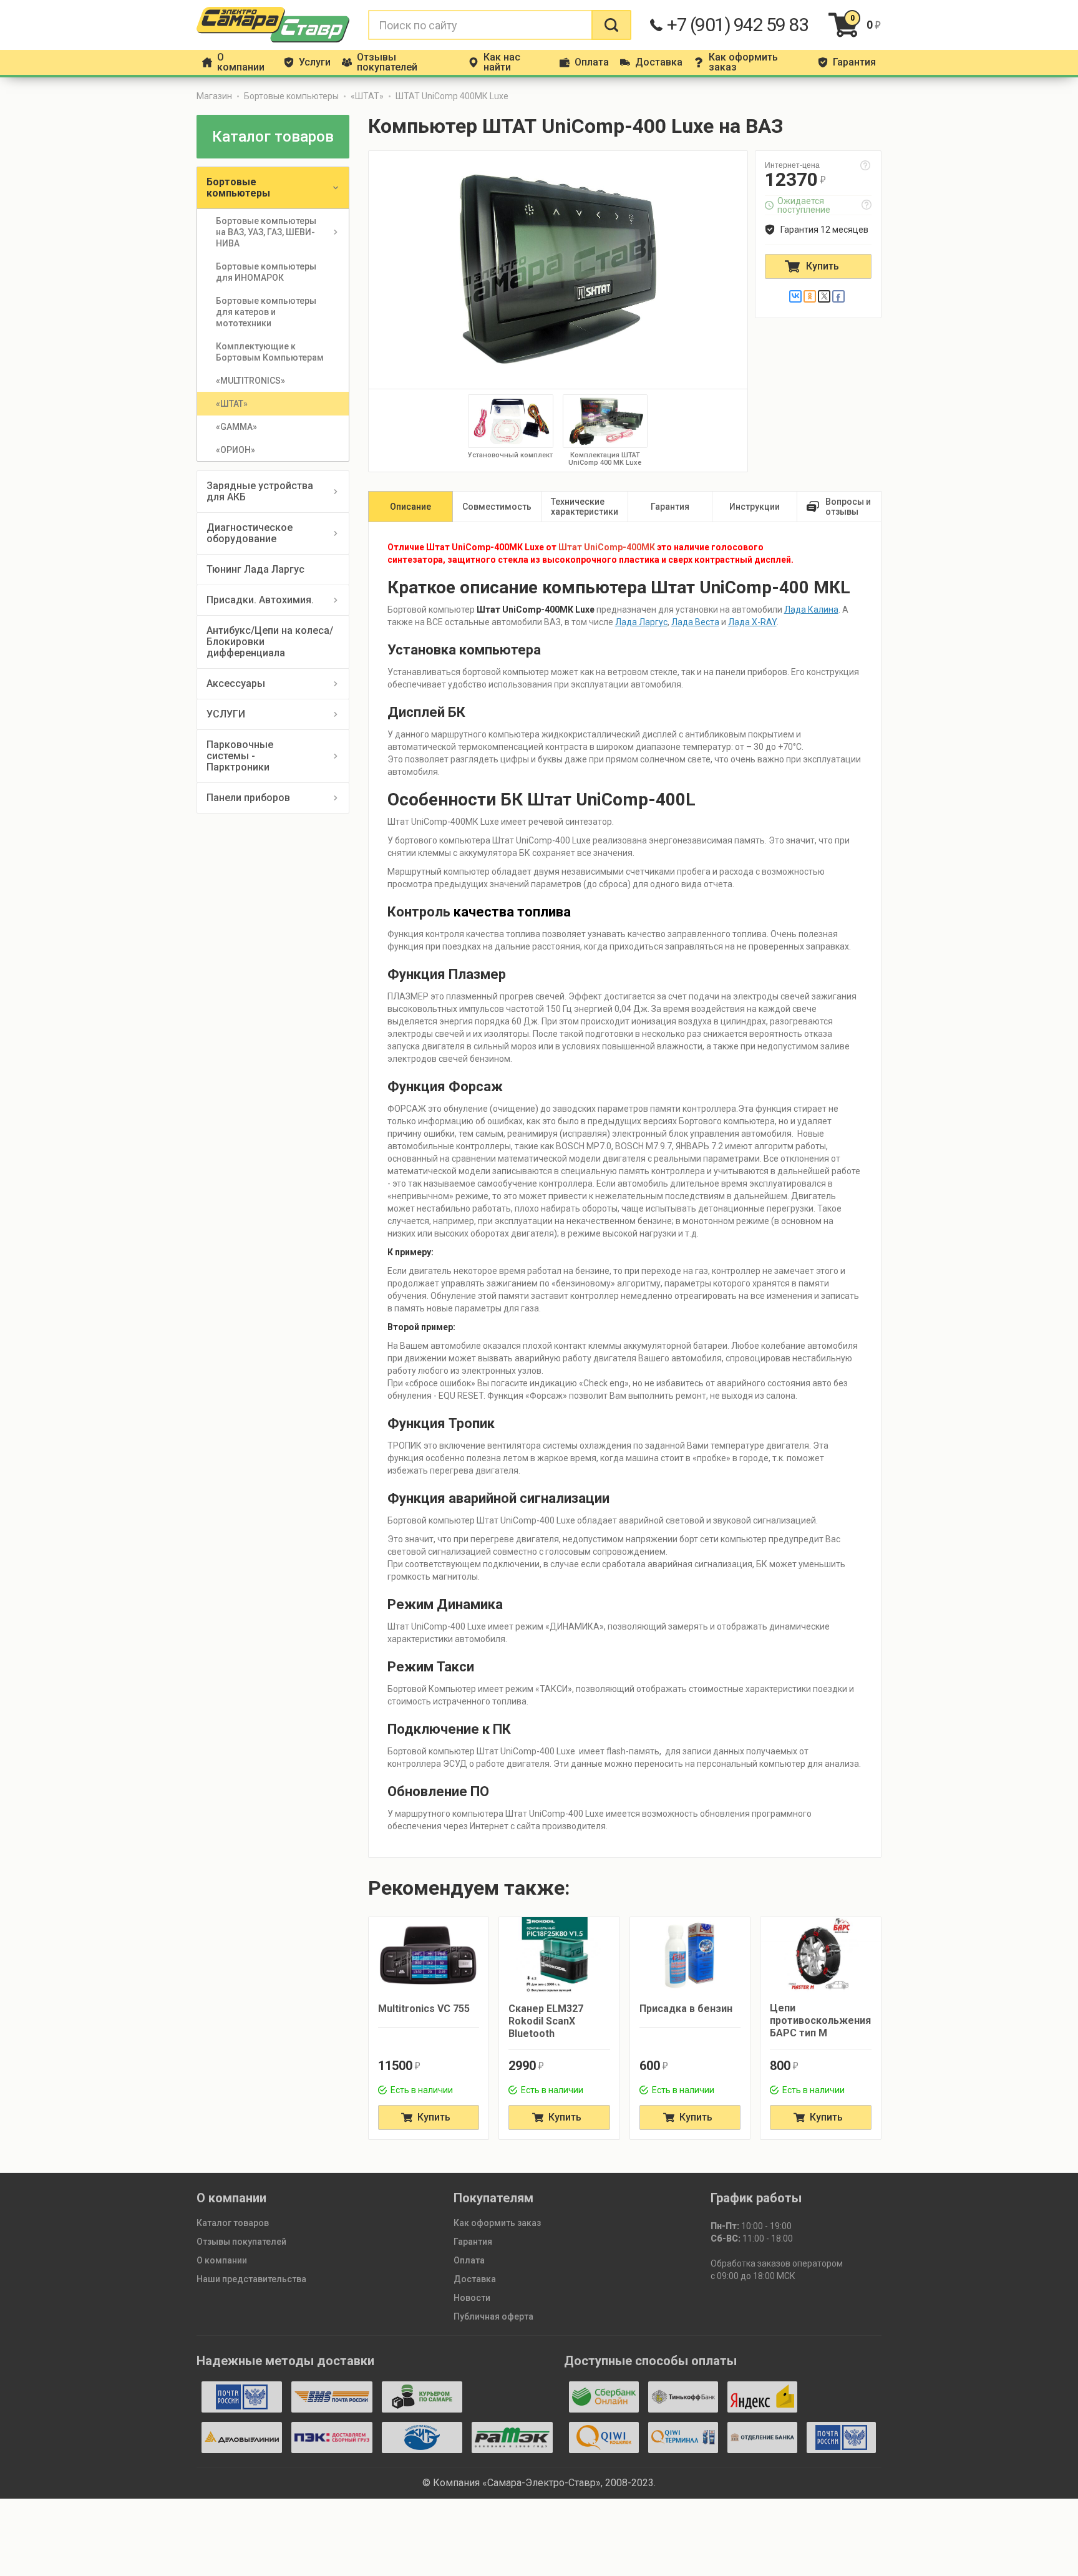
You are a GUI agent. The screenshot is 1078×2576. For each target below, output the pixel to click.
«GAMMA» (236, 427)
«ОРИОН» (236, 450)
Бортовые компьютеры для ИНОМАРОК (267, 272)
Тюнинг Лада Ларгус (255, 569)
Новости (472, 2298)
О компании (222, 2260)
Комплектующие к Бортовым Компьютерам (270, 352)
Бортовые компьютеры (291, 96)
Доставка (475, 2279)
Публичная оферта (493, 2316)
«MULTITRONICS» (250, 381)
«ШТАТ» (367, 96)
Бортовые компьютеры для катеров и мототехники (267, 312)
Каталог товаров (233, 2223)
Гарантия (473, 2242)
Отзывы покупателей (241, 2242)
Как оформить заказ (497, 2223)
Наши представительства (251, 2279)
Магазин (214, 96)
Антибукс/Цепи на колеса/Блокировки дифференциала (270, 642)
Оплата (469, 2260)
